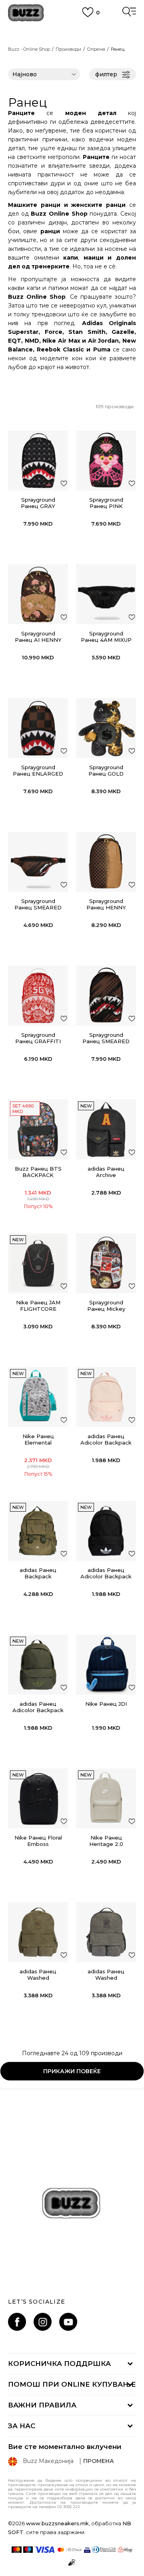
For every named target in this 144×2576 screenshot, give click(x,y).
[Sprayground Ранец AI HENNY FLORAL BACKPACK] (38, 594)
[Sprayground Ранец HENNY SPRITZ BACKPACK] (106, 862)
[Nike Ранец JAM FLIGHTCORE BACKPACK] (38, 1263)
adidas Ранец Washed (38, 1975)
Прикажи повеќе (72, 2071)
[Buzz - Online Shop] (26, 13)
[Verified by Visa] (87, 2550)
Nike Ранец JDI (106, 1704)
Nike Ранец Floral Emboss (38, 1841)
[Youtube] (68, 2322)
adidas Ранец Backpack (38, 1573)
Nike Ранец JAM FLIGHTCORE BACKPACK (38, 1309)
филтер (106, 74)
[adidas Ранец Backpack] (38, 1531)
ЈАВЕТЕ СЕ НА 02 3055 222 (72, 28)
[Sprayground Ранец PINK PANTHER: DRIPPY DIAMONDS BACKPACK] (106, 460)
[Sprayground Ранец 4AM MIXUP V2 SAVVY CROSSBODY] (106, 594)
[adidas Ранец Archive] (106, 1129)
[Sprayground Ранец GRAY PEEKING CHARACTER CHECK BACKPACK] (38, 460)
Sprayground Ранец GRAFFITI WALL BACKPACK (38, 1041)
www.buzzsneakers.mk (57, 2523)
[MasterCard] (17, 2550)
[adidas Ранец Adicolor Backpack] (106, 1397)
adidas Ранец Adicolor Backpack (106, 1439)
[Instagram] (43, 2322)
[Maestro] (28, 2550)
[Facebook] (17, 2322)
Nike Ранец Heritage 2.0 (106, 1841)
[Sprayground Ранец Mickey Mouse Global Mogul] (106, 1263)
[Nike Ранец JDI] (106, 1665)
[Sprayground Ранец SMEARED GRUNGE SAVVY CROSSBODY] (38, 862)
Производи (68, 49)
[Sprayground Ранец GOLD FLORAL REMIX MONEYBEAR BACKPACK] (106, 728)
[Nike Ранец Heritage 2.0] (106, 1798)
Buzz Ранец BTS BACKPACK (38, 1172)
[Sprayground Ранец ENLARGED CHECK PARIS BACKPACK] (38, 728)
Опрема (96, 49)
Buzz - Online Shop (29, 49)
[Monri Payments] (125, 2550)
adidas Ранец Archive (106, 1172)
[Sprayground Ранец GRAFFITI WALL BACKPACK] (38, 996)
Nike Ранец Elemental (38, 1439)
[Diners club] (104, 2550)
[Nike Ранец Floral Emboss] (38, 1798)
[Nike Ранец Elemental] (38, 1397)
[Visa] (45, 2550)
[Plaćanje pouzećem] (72, 2562)
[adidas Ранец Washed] (38, 1932)
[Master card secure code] (70, 2550)
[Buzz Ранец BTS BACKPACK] (38, 1129)
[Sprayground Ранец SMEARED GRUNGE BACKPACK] (106, 996)
